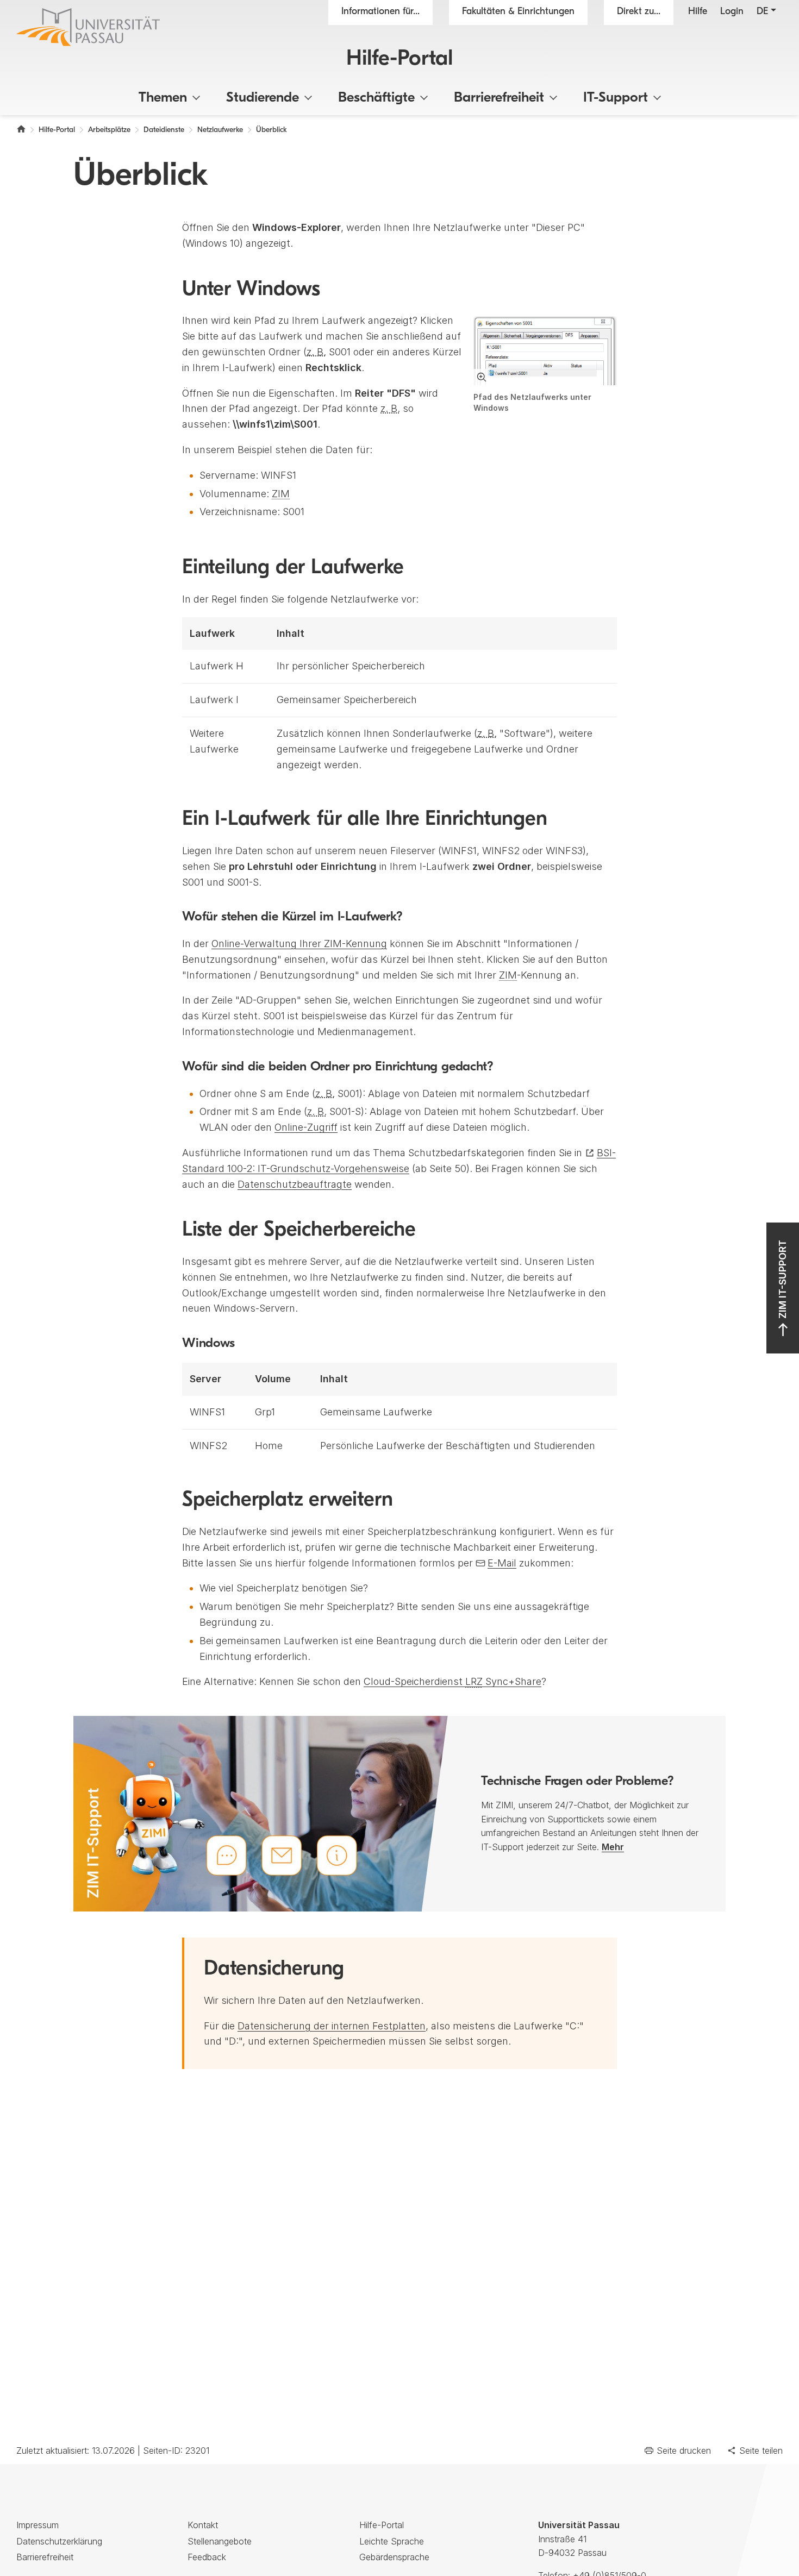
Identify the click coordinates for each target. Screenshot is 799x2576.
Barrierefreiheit (499, 98)
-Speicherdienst (452, 1681)
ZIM (281, 494)
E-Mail (502, 1563)
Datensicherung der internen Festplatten (332, 2026)
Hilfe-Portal (399, 59)
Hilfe (698, 12)
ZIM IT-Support (782, 1279)
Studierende (263, 98)
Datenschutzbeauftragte (295, 1184)
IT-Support (616, 98)
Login (732, 12)
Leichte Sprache (392, 2541)
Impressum (38, 2525)
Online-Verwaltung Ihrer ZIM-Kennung (299, 944)
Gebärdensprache (394, 2557)
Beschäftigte (376, 98)
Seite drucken (684, 2450)
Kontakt (203, 2525)
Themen (163, 98)
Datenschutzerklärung (59, 2541)
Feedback (207, 2557)
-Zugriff (306, 1127)
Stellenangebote (220, 2541)
